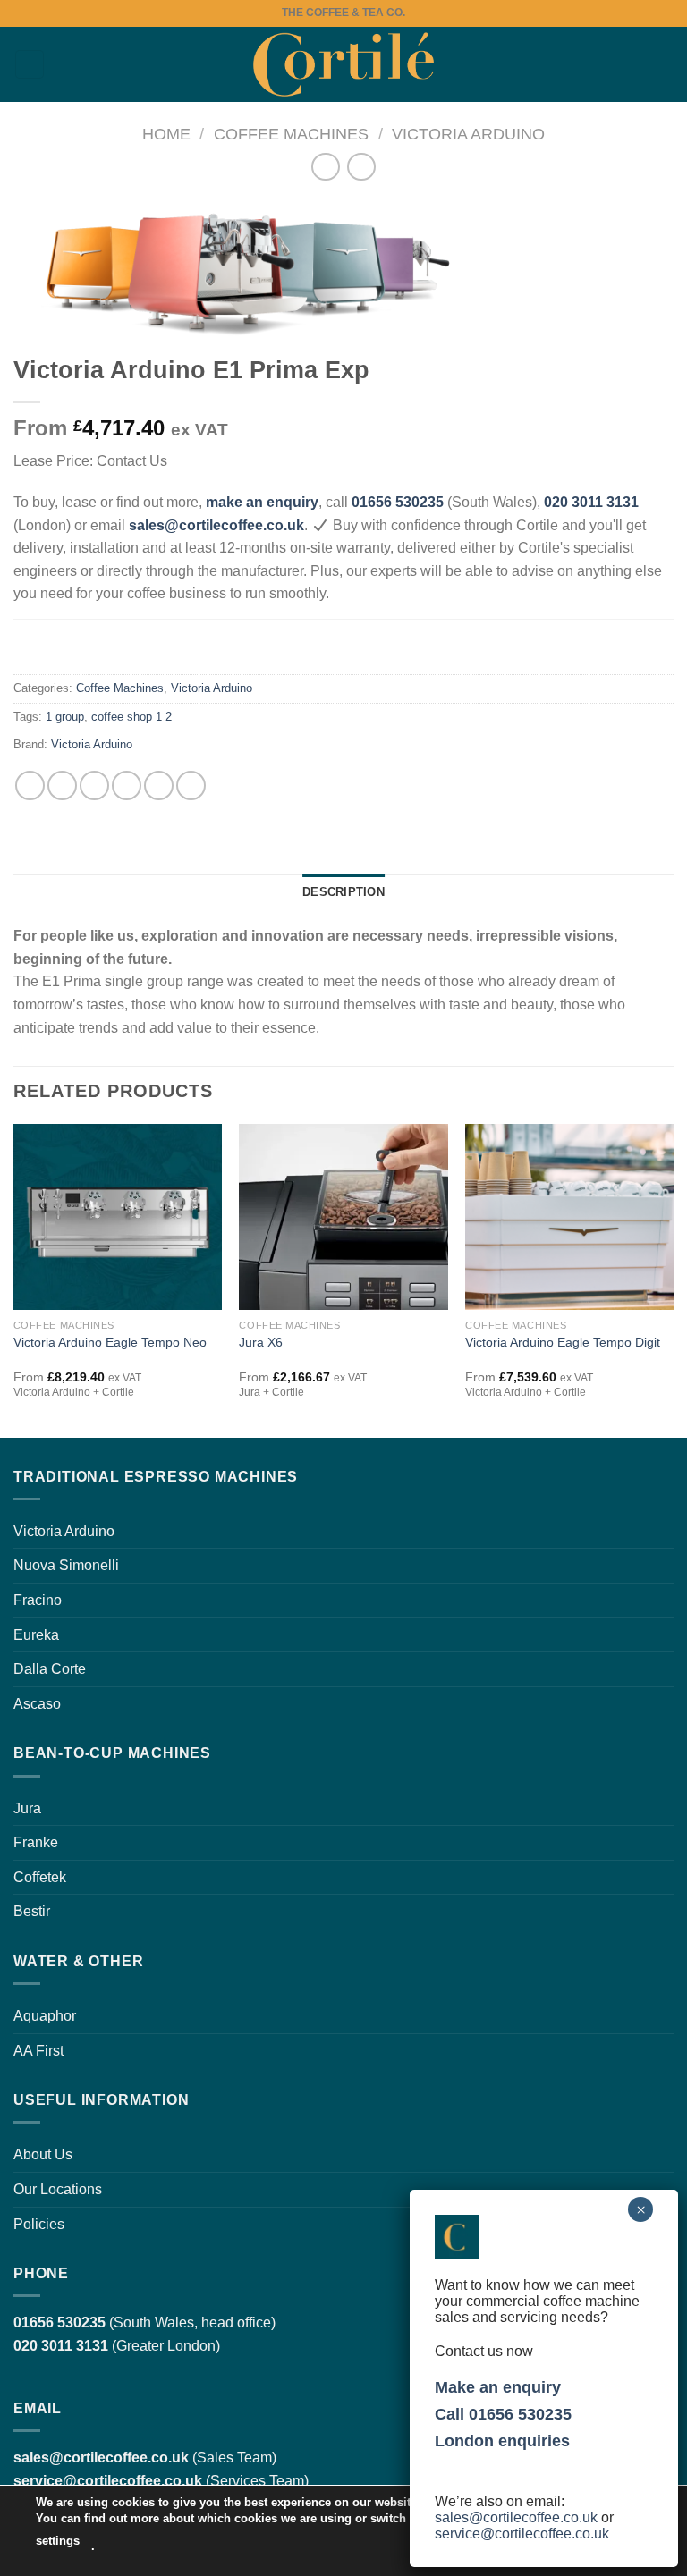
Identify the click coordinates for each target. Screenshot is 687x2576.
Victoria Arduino (468, 134)
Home (166, 134)
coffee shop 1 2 (131, 717)
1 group (65, 717)
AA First (38, 2051)
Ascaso (37, 1704)
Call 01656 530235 (503, 2414)
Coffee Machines (291, 134)
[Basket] (665, 64)
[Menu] (30, 65)
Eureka (36, 1635)
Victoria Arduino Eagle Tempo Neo (110, 1342)
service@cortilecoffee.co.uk (108, 2481)
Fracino (38, 1600)
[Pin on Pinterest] (159, 785)
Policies (39, 2224)
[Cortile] (344, 64)
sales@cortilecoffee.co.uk (516, 2517)
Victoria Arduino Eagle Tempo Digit (563, 1342)
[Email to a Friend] (127, 785)
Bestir (32, 1911)
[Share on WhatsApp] (30, 785)
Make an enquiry (498, 2387)
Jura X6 (261, 1342)
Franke (36, 1842)
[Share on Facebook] (62, 785)
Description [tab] (343, 892)
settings (58, 2541)
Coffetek (40, 1877)
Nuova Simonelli (66, 1565)
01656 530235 (398, 502)
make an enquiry (262, 502)
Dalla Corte (50, 1669)
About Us (43, 2154)
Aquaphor (45, 2016)
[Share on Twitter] (94, 785)
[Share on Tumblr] (191, 785)
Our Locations (58, 2189)
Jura (27, 1808)
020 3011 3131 (591, 502)
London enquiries (502, 2441)
